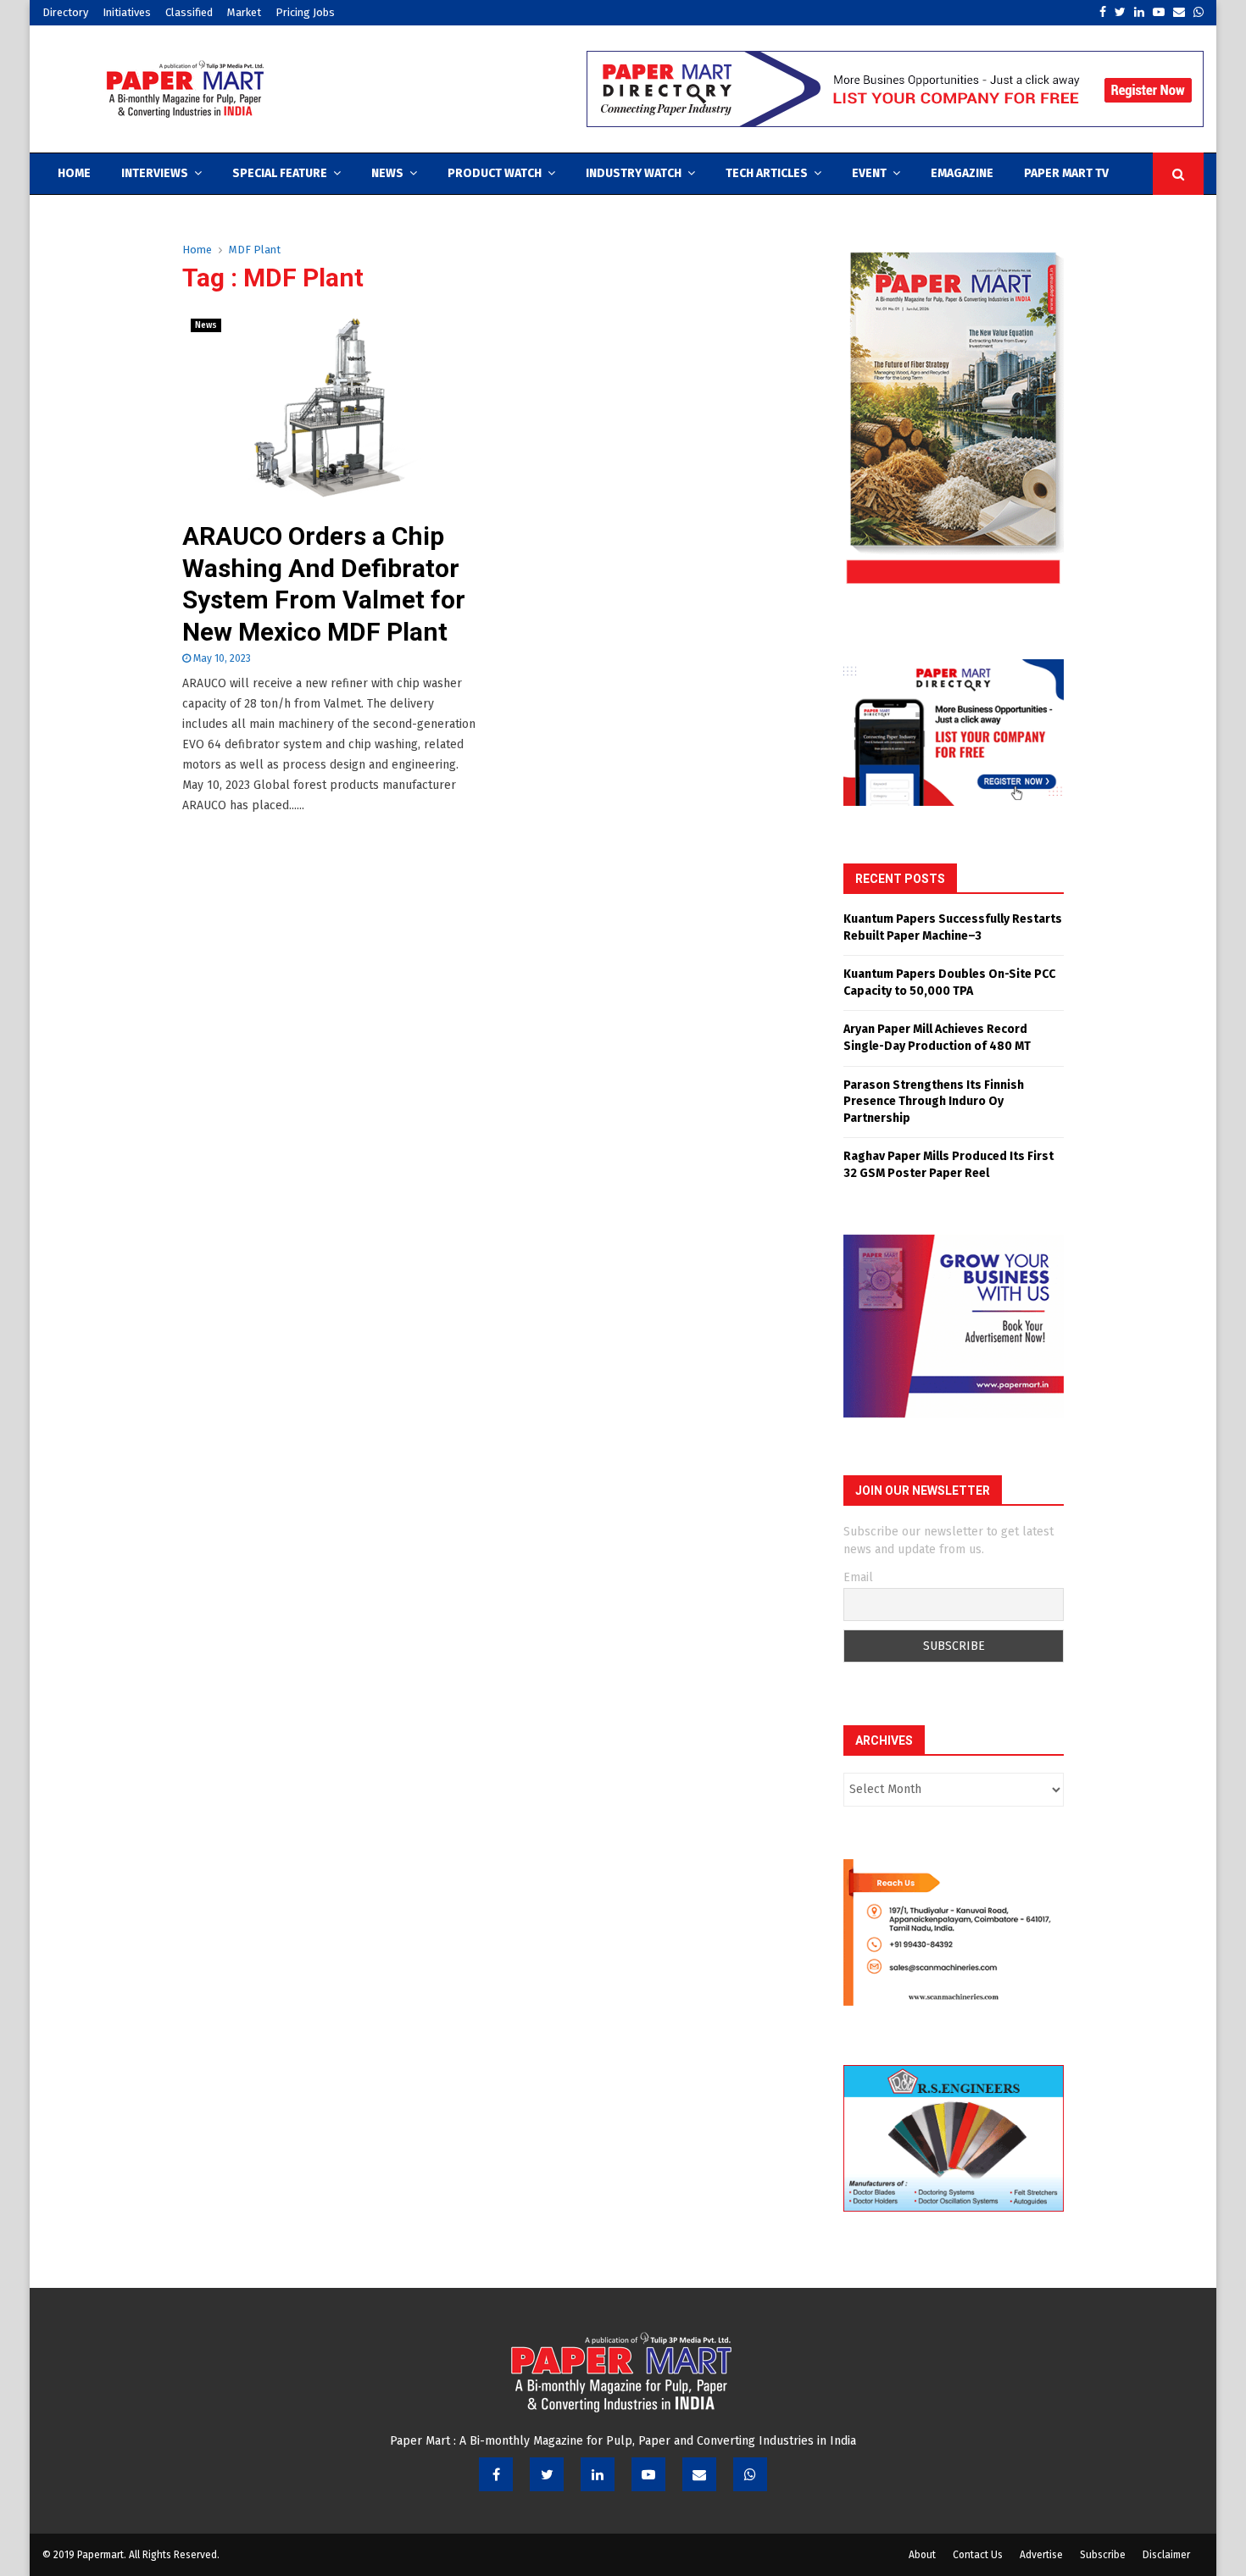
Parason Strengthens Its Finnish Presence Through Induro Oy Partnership (934, 1102)
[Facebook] (496, 2474)
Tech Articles (767, 173)
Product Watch (495, 173)
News (387, 173)
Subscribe (1103, 2555)
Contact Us (978, 2555)
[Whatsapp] (750, 2474)
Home (74, 173)
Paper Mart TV (1066, 173)
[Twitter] (547, 2474)
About (922, 2555)
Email (858, 1577)
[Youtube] (648, 2474)
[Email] (699, 2474)
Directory (65, 12)
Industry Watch (634, 173)
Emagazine (962, 173)
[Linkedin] (598, 2474)
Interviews (155, 173)
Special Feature (280, 173)
